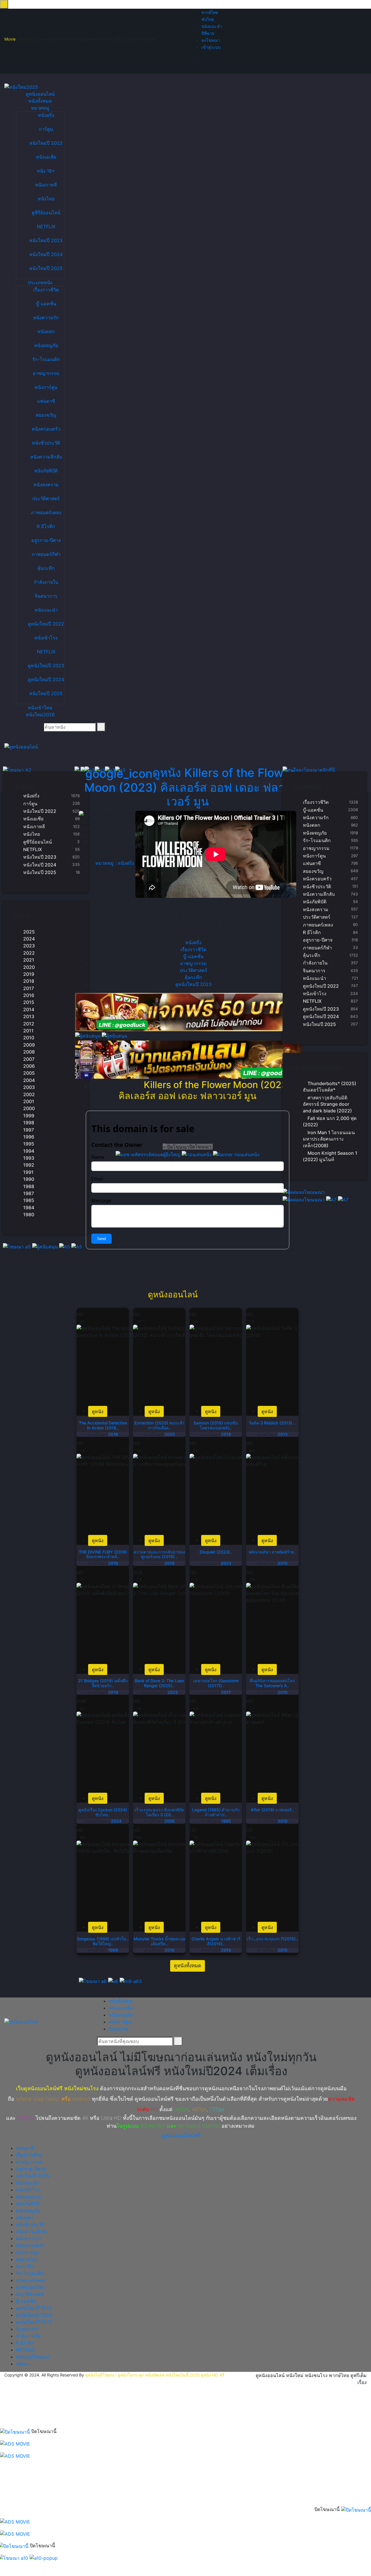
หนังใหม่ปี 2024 (46, 254)
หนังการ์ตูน (46, 387)
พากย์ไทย (210, 12)
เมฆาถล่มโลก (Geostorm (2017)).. (216, 1683)
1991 (28, 1172)
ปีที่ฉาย (208, 33)
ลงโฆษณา (211, 40)
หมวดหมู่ (40, 108)
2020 (29, 967)
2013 (29, 1016)
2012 (29, 1024)
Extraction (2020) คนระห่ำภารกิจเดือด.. (159, 1425)
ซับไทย (208, 19)
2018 (29, 981)
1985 (29, 1200)
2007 (29, 1059)
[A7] (332, 1199)
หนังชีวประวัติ (46, 443)
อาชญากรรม (46, 373)
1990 (29, 1179)
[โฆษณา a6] (93, 1981)
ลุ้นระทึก (46, 568)
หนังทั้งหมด (40, 101)
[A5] (65, 1246)
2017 (29, 988)
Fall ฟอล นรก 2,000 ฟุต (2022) (330, 1121)
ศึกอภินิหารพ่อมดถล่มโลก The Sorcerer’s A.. (272, 1683)
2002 (29, 1094)
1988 (29, 1186)
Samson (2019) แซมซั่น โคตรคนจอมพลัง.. (216, 1425)
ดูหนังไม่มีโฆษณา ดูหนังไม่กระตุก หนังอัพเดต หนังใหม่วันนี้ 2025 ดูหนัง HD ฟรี (155, 2375)
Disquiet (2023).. (216, 1552)
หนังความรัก (46, 318)
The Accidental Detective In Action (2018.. (103, 1425)
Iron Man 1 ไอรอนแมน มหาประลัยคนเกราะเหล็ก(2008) (329, 1139)
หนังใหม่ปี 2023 (46, 240)
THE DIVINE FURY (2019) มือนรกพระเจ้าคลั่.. (103, 1554)
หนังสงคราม (46, 485)
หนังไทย (46, 199)
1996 (29, 1137)
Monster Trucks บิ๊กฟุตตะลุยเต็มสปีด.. (159, 1941)
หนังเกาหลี (46, 185)
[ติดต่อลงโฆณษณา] (304, 1192)
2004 (29, 1080)
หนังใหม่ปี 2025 (46, 268)
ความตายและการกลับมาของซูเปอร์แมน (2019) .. (159, 1554)
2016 (29, 995)
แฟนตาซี (46, 401)
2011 (28, 1031)
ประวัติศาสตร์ (46, 498)
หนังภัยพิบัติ (46, 471)
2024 (29, 939)
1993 (29, 1158)
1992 (29, 1165)
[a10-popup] (44, 2558)
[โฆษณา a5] (18, 1246)
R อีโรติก (46, 526)
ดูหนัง (189, 787)
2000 (29, 1108)
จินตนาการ (46, 596)
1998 (29, 1123)
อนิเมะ (23, 2364)
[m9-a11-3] (188, 1060)
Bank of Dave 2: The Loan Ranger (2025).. (159, 1683)
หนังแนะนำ (212, 26)
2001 (29, 1101)
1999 (29, 1116)
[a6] (114, 1981)
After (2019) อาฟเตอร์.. (272, 1810)
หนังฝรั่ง (46, 115)
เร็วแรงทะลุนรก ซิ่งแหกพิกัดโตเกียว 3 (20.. (159, 1812)
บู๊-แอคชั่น (46, 304)
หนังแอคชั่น (121, 2008)
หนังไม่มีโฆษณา (33, 2357)
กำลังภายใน (46, 582)
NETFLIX (46, 226)
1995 (29, 1144)
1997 (29, 1130)
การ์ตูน (46, 129)
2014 (29, 1009)
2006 (29, 1066)
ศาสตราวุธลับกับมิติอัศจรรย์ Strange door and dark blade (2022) (327, 1104)
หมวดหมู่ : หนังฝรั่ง (114, 863)
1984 (29, 1208)
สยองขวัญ (46, 415)
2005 (29, 1073)
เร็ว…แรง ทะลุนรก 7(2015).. (272, 1939)
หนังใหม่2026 (40, 715)
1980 (29, 1214)
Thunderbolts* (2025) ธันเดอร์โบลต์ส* (330, 1087)
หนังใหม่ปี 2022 (46, 143)
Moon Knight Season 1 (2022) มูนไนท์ (330, 1156)
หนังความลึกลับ (46, 457)
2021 (29, 960)
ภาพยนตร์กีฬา (46, 554)
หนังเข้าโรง (46, 638)
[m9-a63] (131, 1981)
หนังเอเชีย (46, 157)
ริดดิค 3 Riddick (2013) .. (272, 1423)
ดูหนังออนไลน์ (40, 94)
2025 (29, 932)
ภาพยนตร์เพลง (46, 512)
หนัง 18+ (46, 171)
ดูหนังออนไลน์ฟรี (181, 2135)
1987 (29, 1193)
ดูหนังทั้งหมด (188, 1966)
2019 (29, 974)
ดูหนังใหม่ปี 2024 (46, 679)
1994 (29, 1151)
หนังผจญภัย (46, 345)
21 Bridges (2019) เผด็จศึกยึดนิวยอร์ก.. (103, 1683)
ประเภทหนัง (40, 282)
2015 (29, 1002)
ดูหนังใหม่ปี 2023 (46, 666)
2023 (29, 946)
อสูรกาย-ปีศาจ (46, 540)
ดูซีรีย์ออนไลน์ (46, 213)
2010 (29, 1038)
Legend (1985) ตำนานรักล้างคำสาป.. (216, 1812)
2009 (29, 1045)
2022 (29, 953)
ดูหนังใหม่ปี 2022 (46, 624)
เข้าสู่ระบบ (211, 47)
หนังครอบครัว (46, 429)
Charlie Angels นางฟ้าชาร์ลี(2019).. (216, 1941)
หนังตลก (46, 331)
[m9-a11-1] (188, 1012)
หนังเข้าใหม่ (40, 708)
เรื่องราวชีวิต (46, 290)
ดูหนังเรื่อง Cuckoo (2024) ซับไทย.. (103, 1812)
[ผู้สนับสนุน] (46, 1246)
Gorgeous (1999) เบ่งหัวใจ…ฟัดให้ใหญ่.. (103, 1941)
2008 (29, 1052)
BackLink (119, 2029)
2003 (29, 1087)
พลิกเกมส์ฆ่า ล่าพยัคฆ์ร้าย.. (272, 1552)
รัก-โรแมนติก (46, 359)
